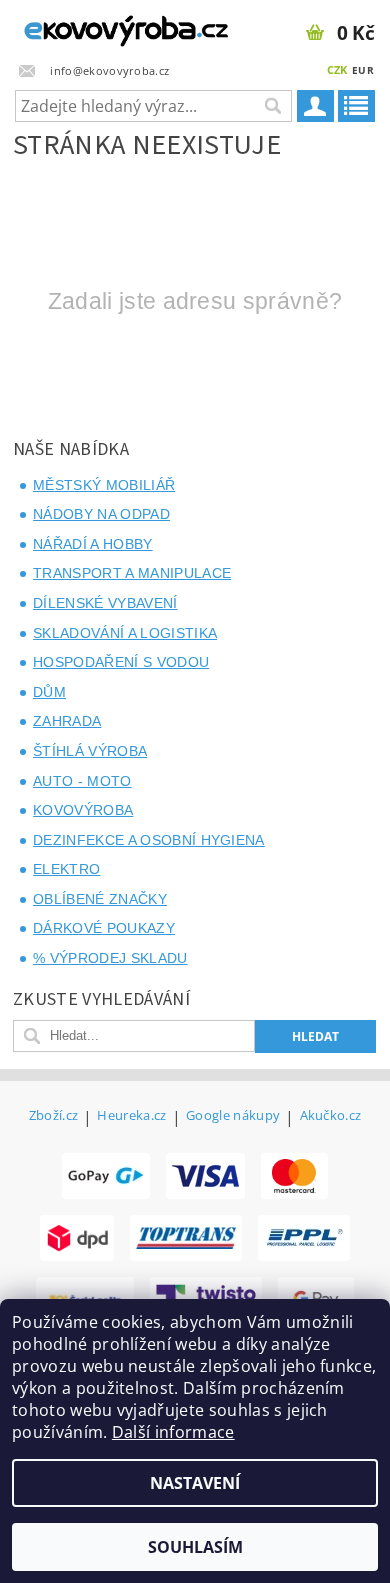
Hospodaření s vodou (121, 662)
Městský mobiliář (104, 485)
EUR (363, 70)
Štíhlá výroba (90, 751)
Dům (49, 692)
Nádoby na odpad (101, 514)
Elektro (66, 869)
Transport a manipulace (132, 573)
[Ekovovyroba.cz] (97, 26)
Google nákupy (233, 1116)
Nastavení (195, 1483)
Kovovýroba (83, 810)
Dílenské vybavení (105, 603)
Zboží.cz (54, 1116)
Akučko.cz (331, 1116)
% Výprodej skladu (110, 958)
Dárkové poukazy (104, 928)
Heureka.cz (131, 1116)
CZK (337, 69)
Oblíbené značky (100, 899)
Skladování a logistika (125, 633)
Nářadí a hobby (92, 544)
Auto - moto (82, 781)
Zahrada (67, 721)
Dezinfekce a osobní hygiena (149, 840)
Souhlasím (195, 1547)
